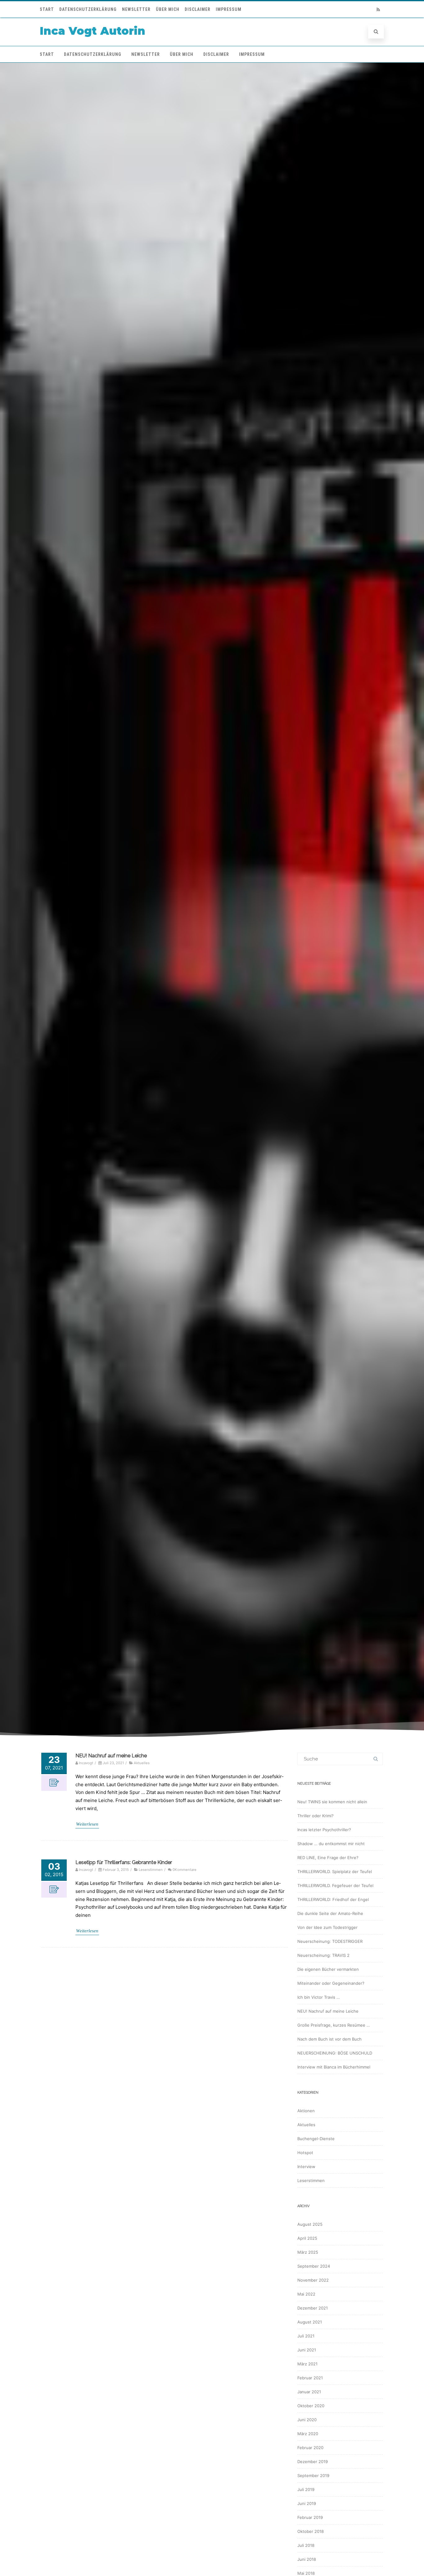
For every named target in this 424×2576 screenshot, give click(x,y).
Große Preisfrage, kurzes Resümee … (334, 2025)
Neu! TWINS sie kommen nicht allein (332, 1802)
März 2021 (307, 2364)
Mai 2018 (306, 2573)
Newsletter (136, 9)
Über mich (168, 9)
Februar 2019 (310, 2517)
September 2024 (314, 2266)
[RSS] (378, 9)
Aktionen (306, 2111)
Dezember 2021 (313, 2308)
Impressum (229, 9)
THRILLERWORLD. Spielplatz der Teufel (335, 1872)
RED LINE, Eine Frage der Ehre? (328, 1858)
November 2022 (313, 2280)
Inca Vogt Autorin (92, 31)
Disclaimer (198, 9)
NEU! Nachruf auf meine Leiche (111, 1756)
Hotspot (305, 2153)
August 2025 (310, 2224)
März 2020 (308, 2434)
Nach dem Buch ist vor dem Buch (329, 2039)
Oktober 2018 (311, 2531)
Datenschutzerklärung (88, 9)
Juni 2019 (307, 2503)
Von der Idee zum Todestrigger (327, 1927)
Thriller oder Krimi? (316, 1816)
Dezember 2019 (313, 2462)
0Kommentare (185, 1870)
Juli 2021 (306, 2336)
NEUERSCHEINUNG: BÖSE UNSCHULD (335, 2053)
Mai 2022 (306, 2294)
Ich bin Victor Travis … (319, 1997)
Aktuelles (142, 1763)
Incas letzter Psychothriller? (324, 1830)
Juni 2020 (307, 2420)
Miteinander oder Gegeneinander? (331, 1983)
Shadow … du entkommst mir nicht (331, 1844)
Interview (306, 2167)
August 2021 (310, 2322)
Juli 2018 (306, 2545)
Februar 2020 (310, 2448)
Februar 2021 (310, 2378)
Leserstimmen (151, 1870)
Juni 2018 (307, 2559)
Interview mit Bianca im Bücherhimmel (334, 2067)
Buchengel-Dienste (316, 2139)
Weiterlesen (87, 1824)
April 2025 (307, 2238)
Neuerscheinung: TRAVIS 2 (323, 1955)
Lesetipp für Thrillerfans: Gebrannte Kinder (124, 1862)
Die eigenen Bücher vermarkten (328, 1969)
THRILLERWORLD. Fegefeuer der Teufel (335, 1885)
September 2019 (313, 2475)
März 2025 (308, 2252)
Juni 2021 (307, 2350)
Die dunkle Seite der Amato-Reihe (330, 1913)
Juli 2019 (306, 2489)
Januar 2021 (309, 2392)
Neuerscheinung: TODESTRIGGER (330, 1941)
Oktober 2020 (311, 2406)
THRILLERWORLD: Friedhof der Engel (333, 1899)
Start (47, 9)
